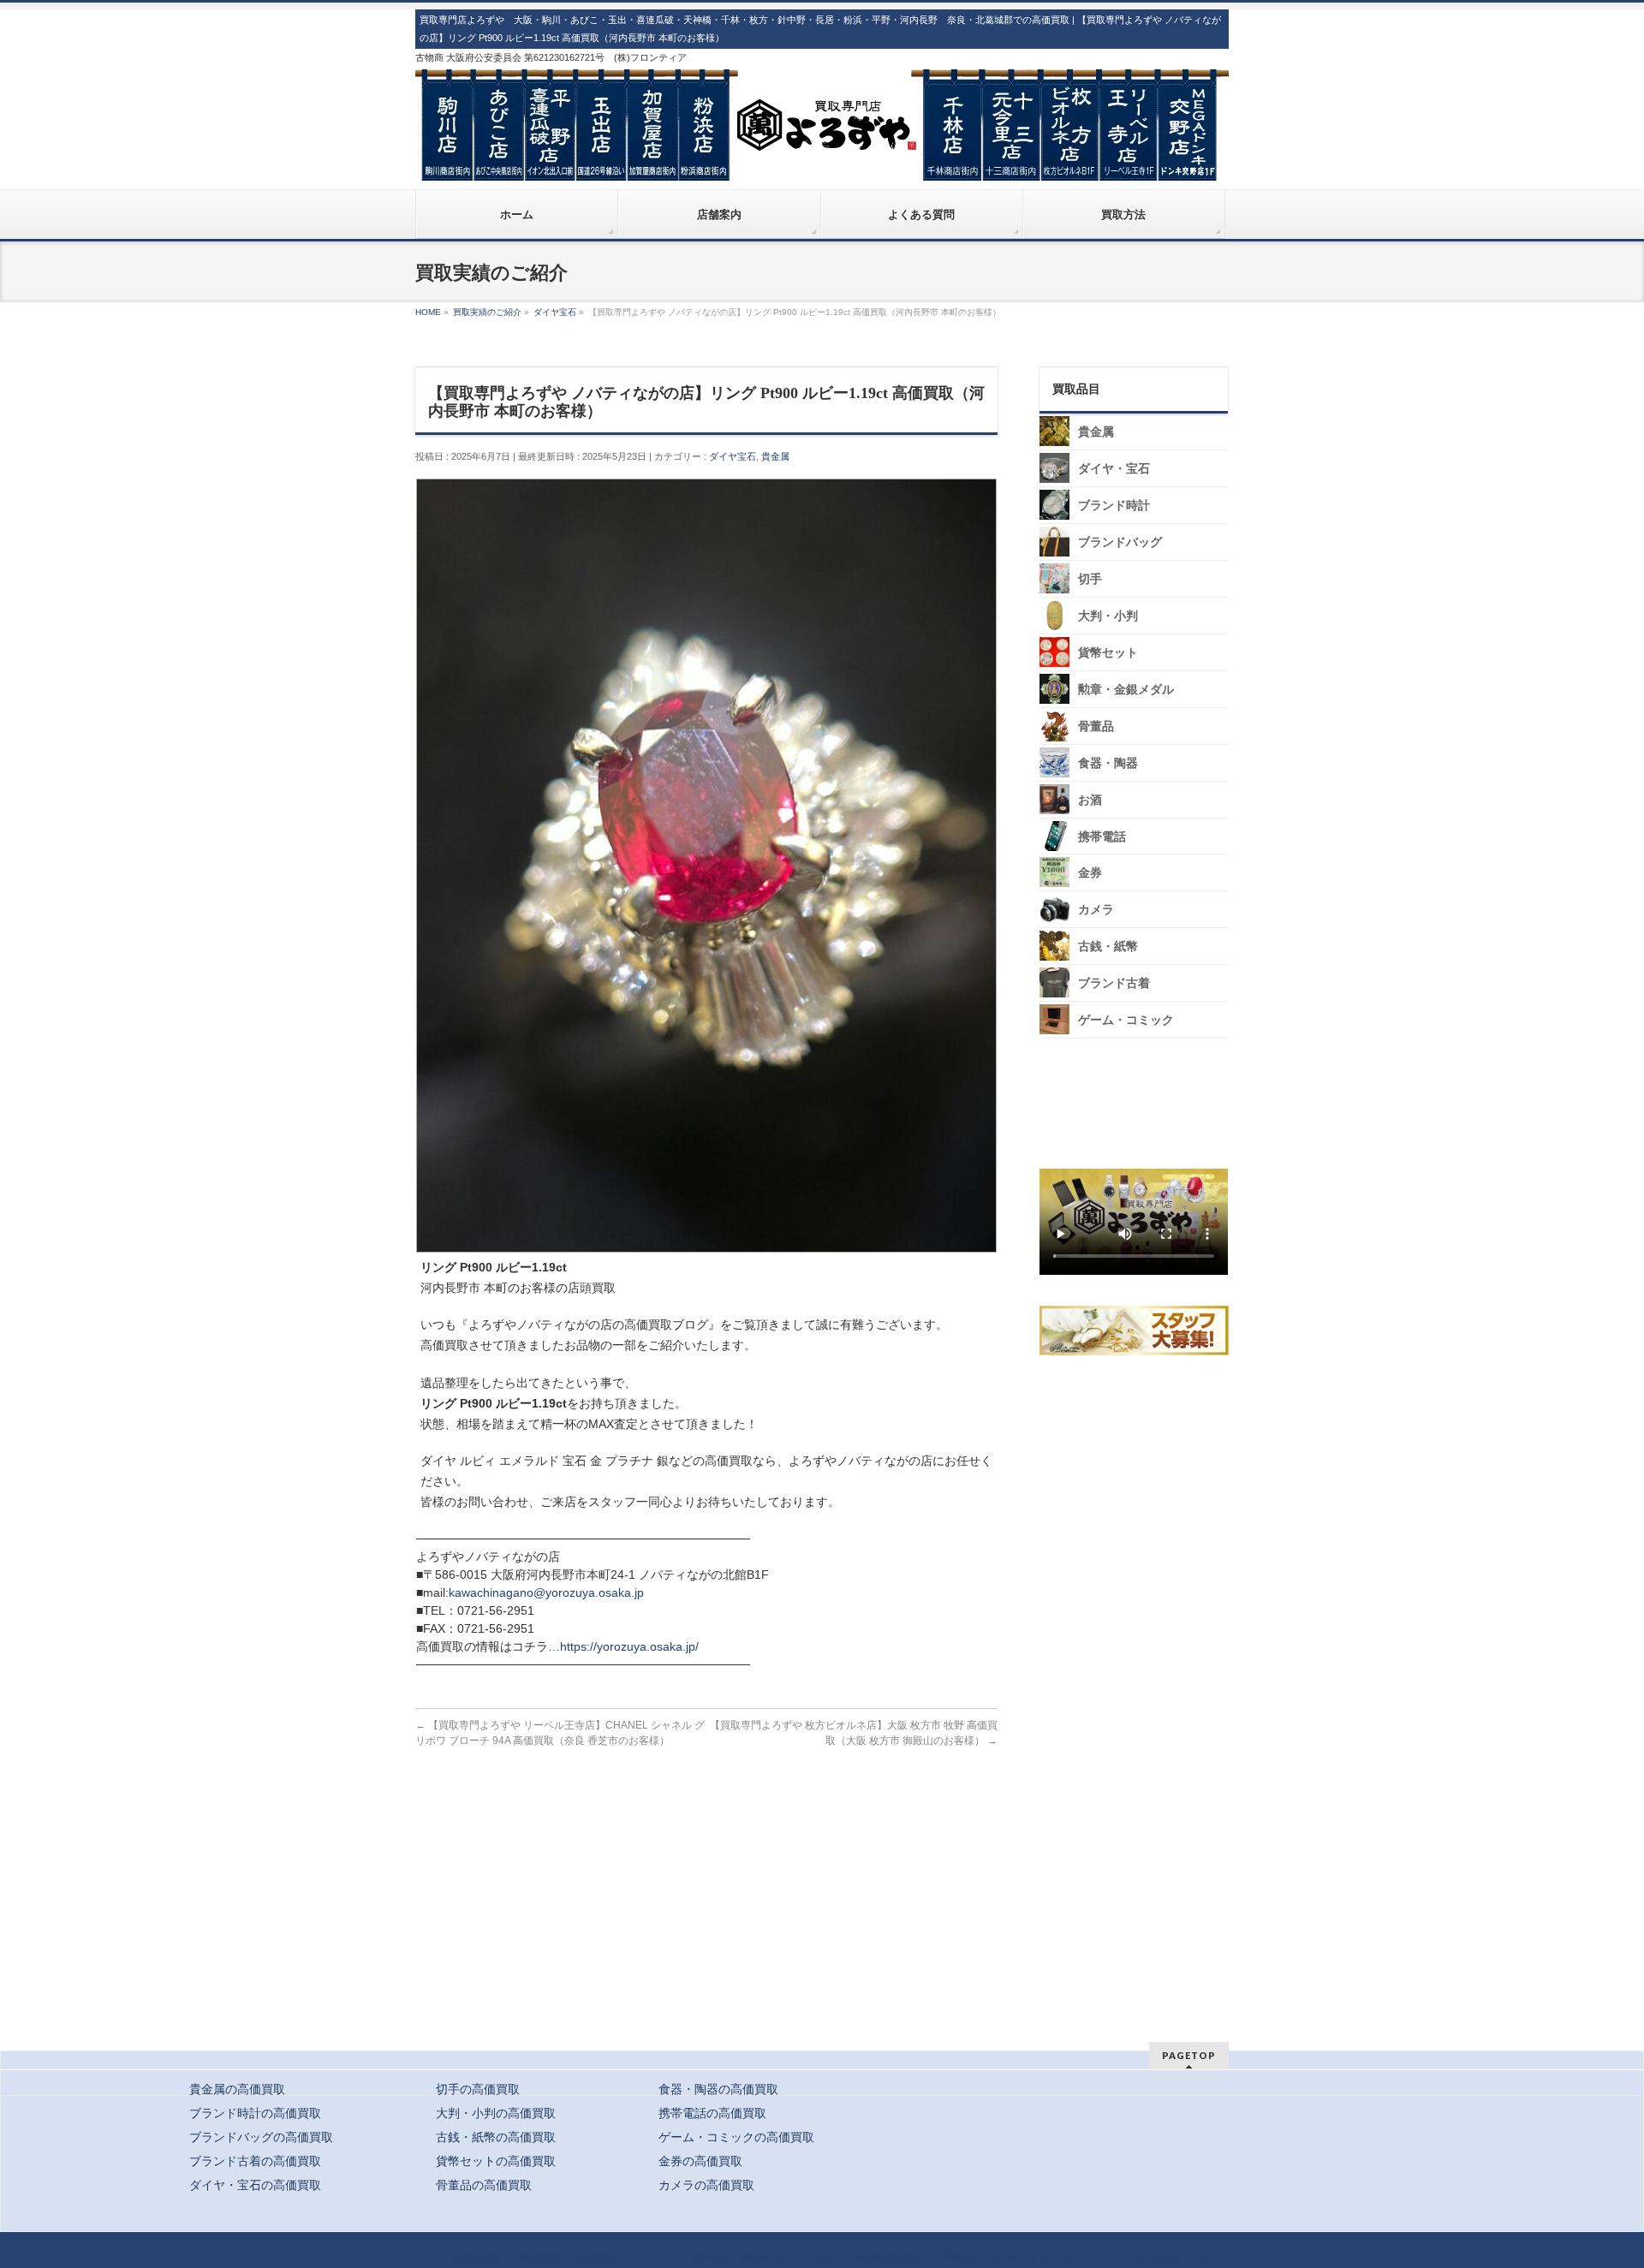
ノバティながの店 (1135, 2258)
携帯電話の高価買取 (712, 2113)
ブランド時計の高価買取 (255, 2113)
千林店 (962, 2258)
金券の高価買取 (700, 2161)
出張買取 (596, 2258)
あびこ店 (764, 2258)
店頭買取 (476, 2258)
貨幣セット (1108, 653)
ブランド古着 (1114, 983)
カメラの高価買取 (706, 2185)
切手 (1090, 579)
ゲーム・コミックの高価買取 (736, 2137)
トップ (422, 2258)
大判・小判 (1108, 616)
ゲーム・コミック (1126, 1020)
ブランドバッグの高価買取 (261, 2137)
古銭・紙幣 (1108, 946)
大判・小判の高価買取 (496, 2113)
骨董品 (1096, 726)
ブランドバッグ (1120, 542)
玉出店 (818, 2258)
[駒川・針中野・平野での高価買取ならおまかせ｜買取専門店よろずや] (822, 161)
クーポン (656, 2258)
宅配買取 (536, 2258)
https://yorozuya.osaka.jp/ (629, 1646)
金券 (1090, 873)
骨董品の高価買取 (484, 2185)
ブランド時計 (1114, 506)
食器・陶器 (1108, 763)
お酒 (1090, 800)
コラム (1213, 2258)
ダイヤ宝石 (733, 456)
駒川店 (710, 2258)
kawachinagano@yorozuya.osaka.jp (546, 1592)
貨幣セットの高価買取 (496, 2161)
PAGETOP (1189, 2055)
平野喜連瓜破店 (890, 2258)
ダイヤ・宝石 (1114, 469)
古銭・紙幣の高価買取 (496, 2137)
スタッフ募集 (1138, 1330)
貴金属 (775, 456)
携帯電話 (1102, 837)
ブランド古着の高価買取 (255, 2161)
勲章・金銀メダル (1126, 690)
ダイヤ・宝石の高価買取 (255, 2185)
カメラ (1096, 910)
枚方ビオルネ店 (1033, 2258)
